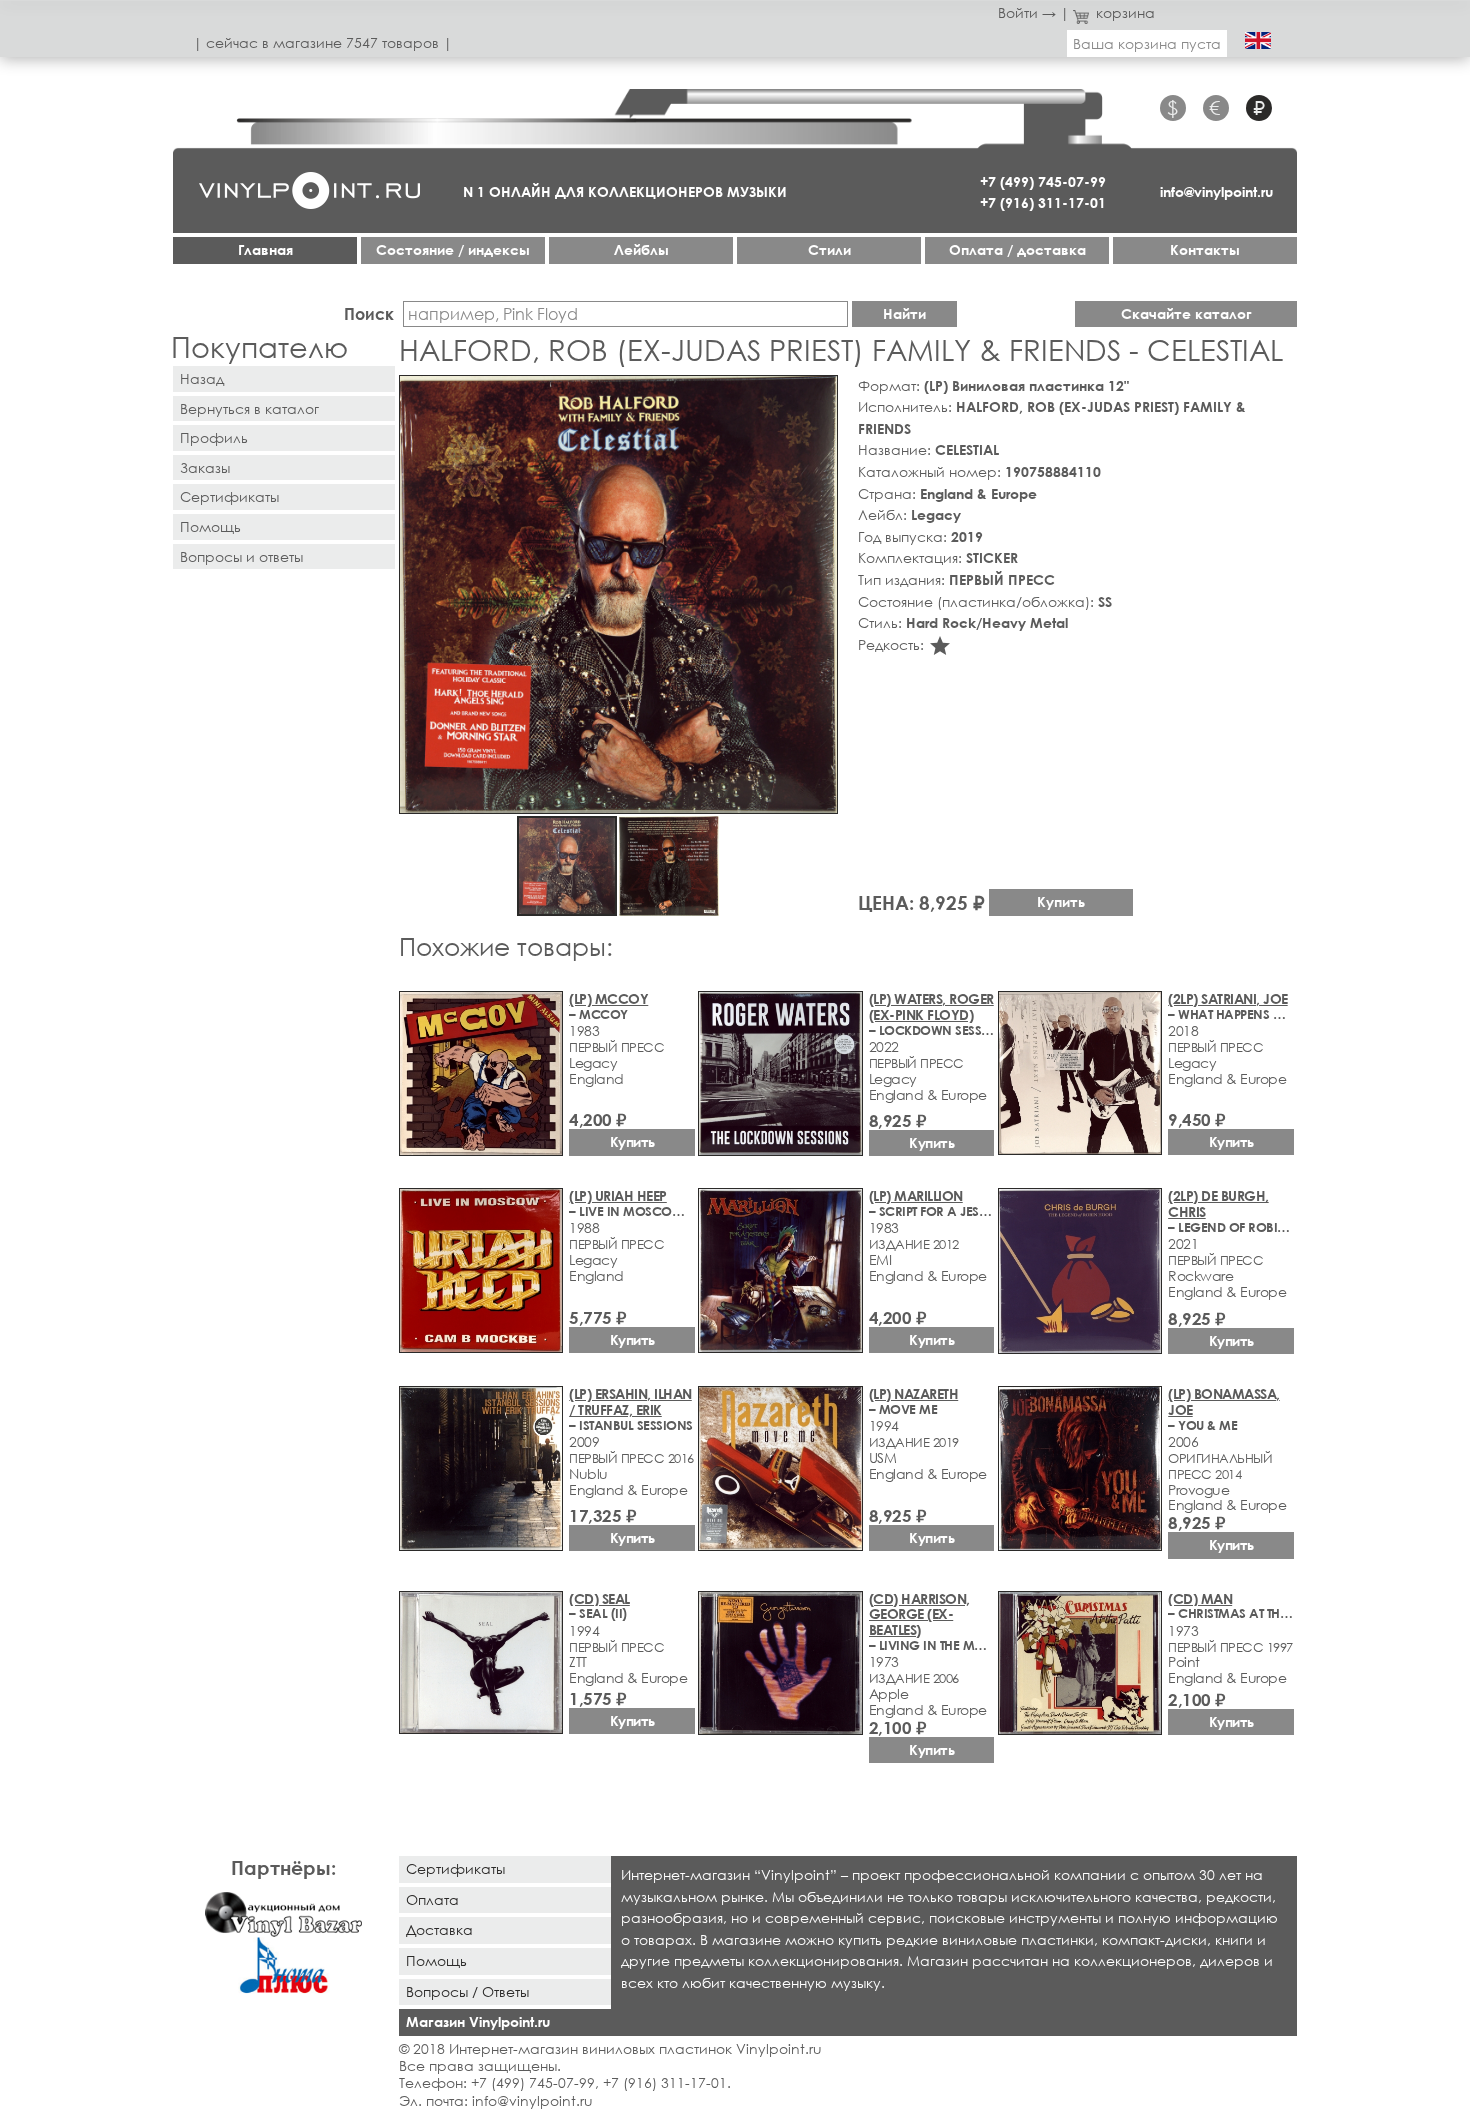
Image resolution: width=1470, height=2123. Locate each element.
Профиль (214, 437)
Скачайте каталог (1186, 313)
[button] (819, 394)
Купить (1061, 901)
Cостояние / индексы (453, 249)
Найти (904, 313)
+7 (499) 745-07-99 (1043, 181)
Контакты (1205, 249)
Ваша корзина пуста (1147, 43)
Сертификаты (229, 496)
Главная (265, 249)
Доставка (439, 1929)
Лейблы (641, 249)
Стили (829, 249)
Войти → (1027, 12)
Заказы (205, 467)
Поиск (369, 313)
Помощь (210, 526)
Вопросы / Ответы (467, 1991)
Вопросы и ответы (241, 556)
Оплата (432, 1899)
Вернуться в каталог (249, 408)
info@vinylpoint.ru (1216, 191)
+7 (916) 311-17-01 (1043, 202)
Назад (202, 378)
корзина (1125, 12)
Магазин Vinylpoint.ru (478, 2021)
